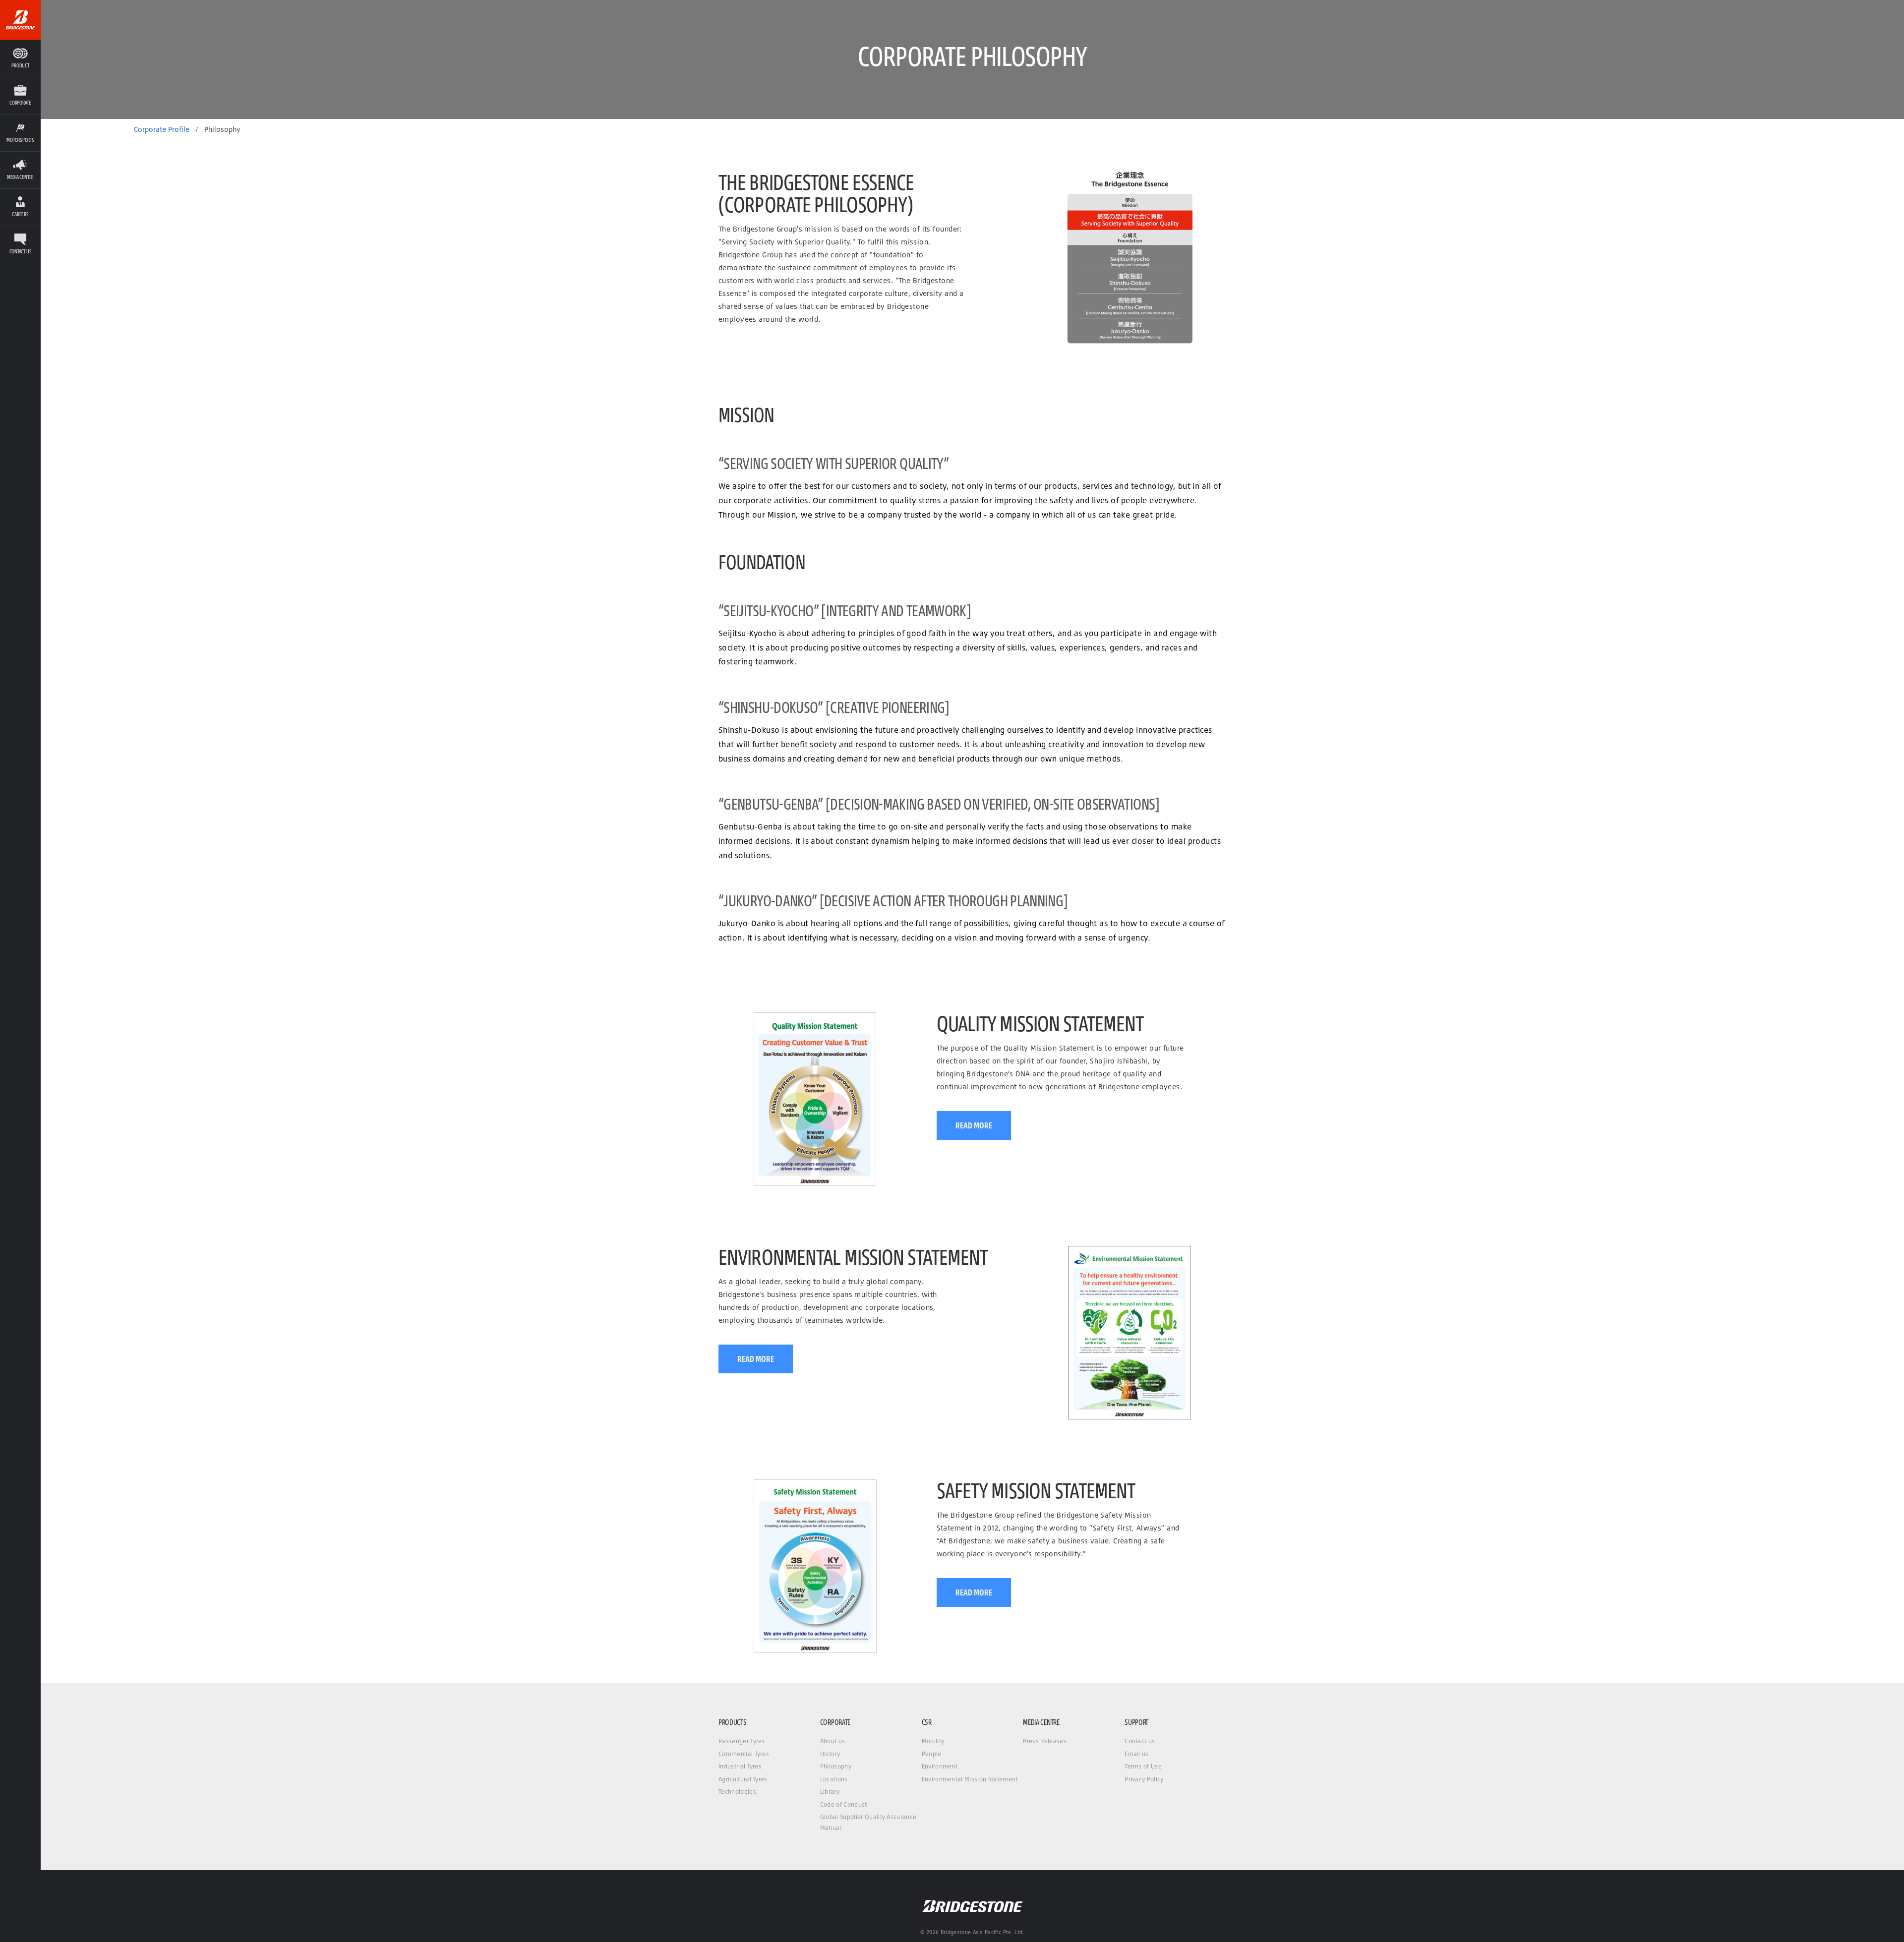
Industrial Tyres (740, 1766)
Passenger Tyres (742, 1741)
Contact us (1140, 1741)
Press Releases (1044, 1741)
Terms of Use (1143, 1766)
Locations (834, 1779)
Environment (940, 1766)
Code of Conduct (844, 1804)
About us (833, 1741)
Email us (1137, 1754)
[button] (20, 95)
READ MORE (974, 1125)
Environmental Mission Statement (970, 1779)
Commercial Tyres (744, 1754)
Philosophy (836, 1766)
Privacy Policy (1144, 1779)
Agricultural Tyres (743, 1779)
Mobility (933, 1741)
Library (830, 1792)
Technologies (737, 1792)
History (830, 1754)
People (932, 1754)
